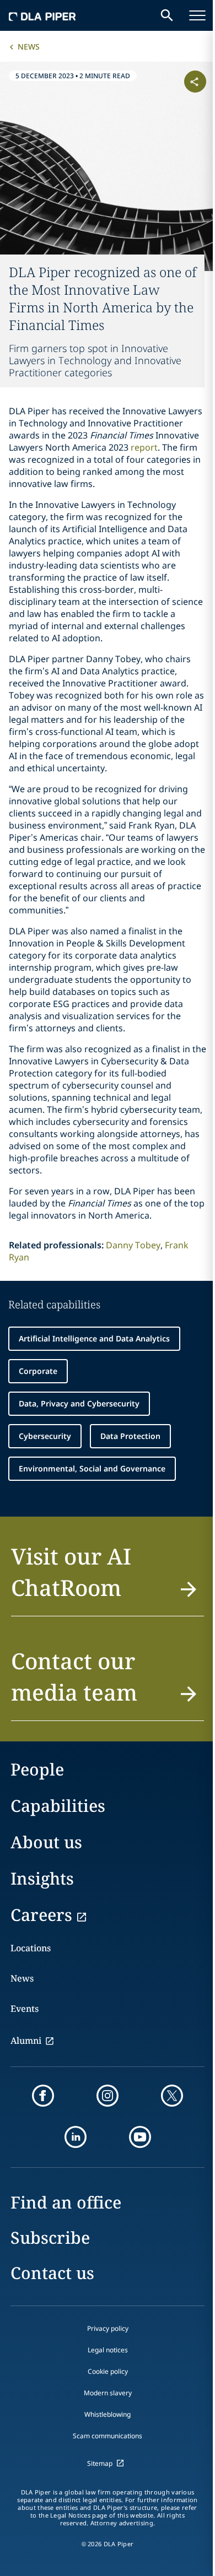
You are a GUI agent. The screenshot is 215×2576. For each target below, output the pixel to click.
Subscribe (50, 2237)
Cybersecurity (45, 1436)
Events (25, 2009)
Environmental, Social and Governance (92, 1468)
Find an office (66, 2202)
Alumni (26, 2041)
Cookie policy (108, 2371)
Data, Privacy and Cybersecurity (79, 1403)
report (144, 447)
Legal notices (108, 2350)
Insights (42, 1878)
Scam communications (108, 2436)
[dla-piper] (42, 15)
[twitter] (172, 2096)
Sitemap (100, 2463)
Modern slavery (108, 2393)
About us (46, 1842)
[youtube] (140, 2137)
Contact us (52, 2273)
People (37, 1769)
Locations (31, 1948)
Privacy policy (108, 2328)
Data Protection (130, 1436)
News (29, 47)
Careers (41, 1915)
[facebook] (43, 2096)
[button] (108, 1578)
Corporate (38, 1371)
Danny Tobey (133, 1245)
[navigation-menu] (197, 15)
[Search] (167, 15)
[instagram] (108, 2096)
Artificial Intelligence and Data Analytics (94, 1338)
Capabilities (58, 1806)
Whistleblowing (108, 2414)
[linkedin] (76, 2137)
